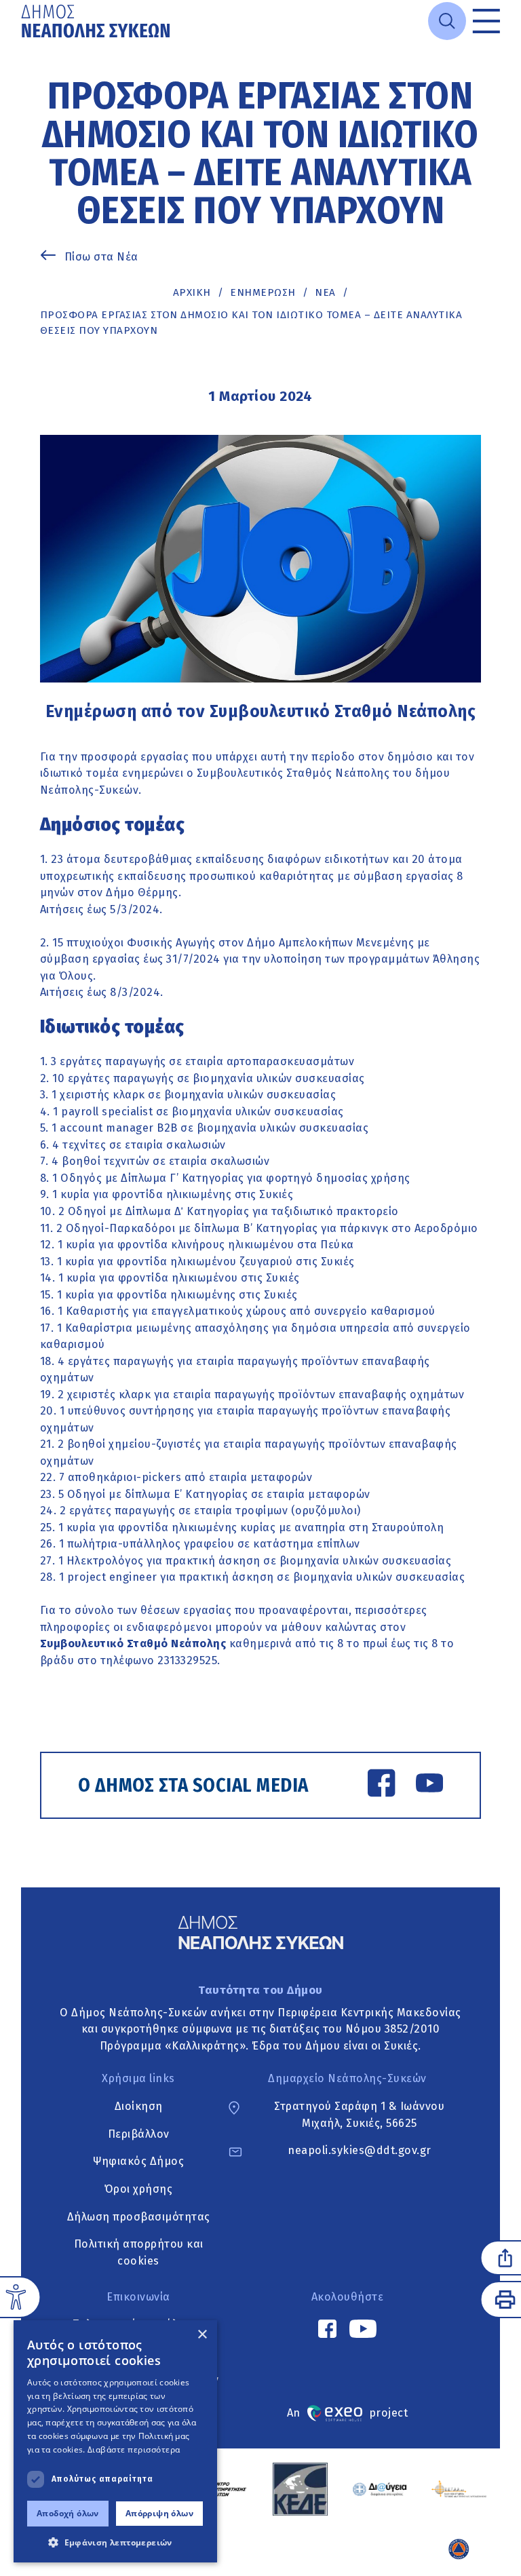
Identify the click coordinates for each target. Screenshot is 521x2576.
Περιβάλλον (139, 2134)
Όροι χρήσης (139, 2189)
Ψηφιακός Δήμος (138, 2161)
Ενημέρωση (263, 292)
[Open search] (447, 21)
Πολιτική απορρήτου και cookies (139, 2252)
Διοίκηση (139, 2106)
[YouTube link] (429, 1786)
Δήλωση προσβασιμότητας (139, 2217)
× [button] (202, 2335)
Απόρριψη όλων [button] (159, 2513)
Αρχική (192, 292)
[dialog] (115, 2441)
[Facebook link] (381, 1786)
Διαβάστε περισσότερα (134, 2449)
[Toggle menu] (486, 21)
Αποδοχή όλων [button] (68, 2513)
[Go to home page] (97, 21)
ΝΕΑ (325, 292)
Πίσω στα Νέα (101, 257)
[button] (115, 2542)
